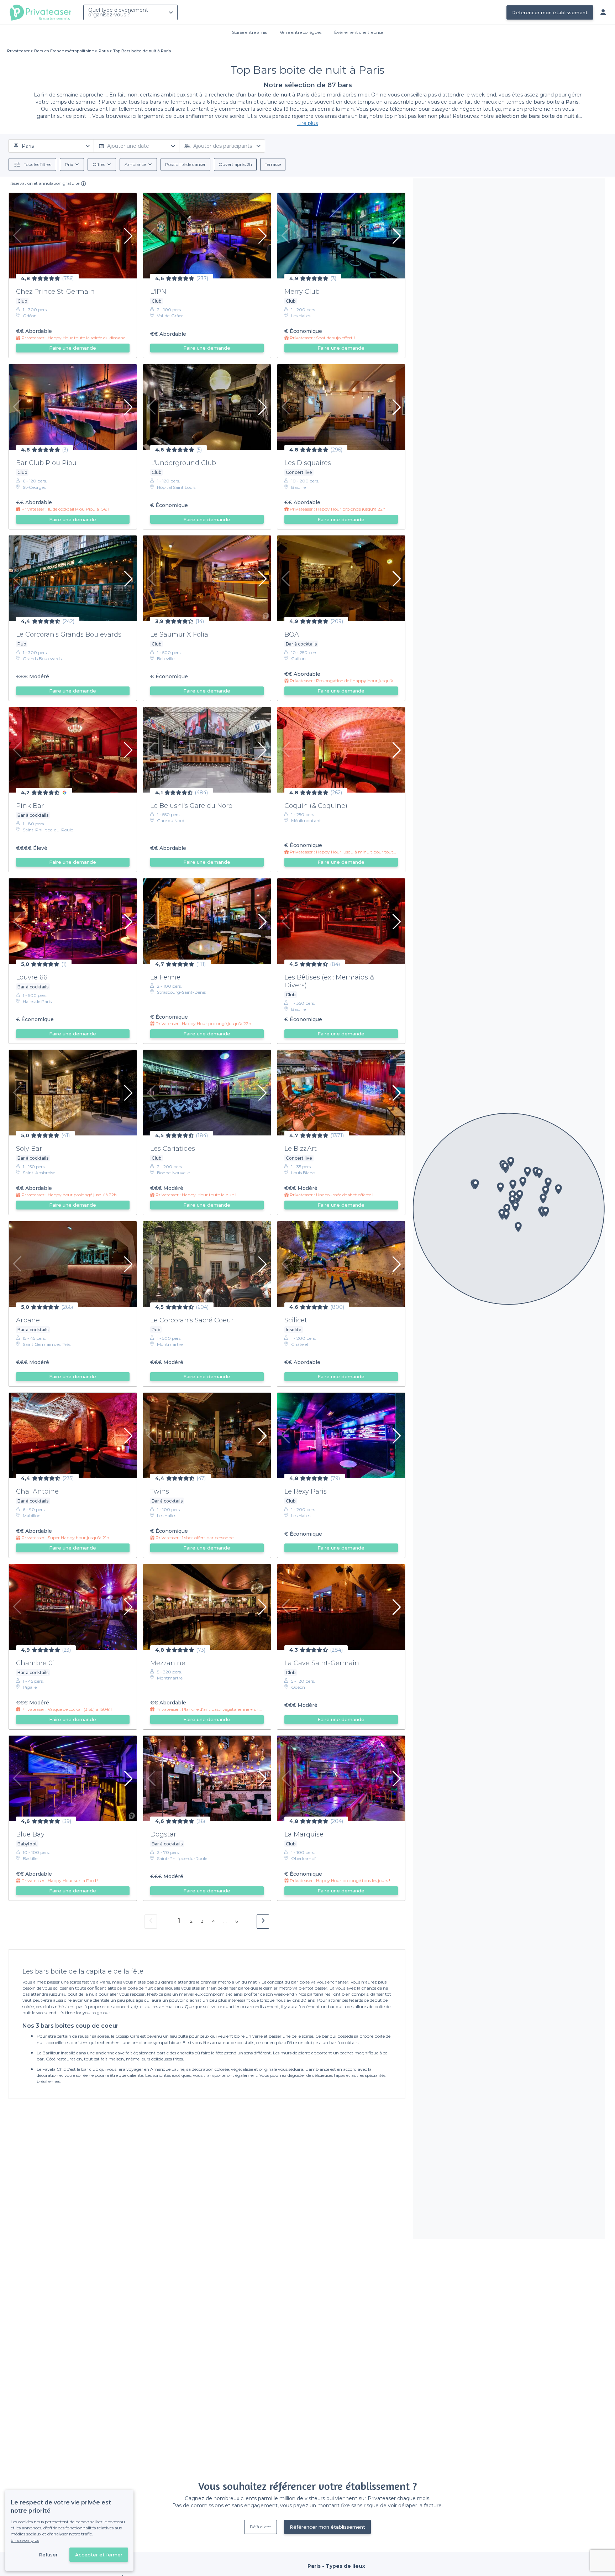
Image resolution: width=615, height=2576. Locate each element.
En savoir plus (25, 2540)
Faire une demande (73, 348)
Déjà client (261, 2527)
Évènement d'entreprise (359, 32)
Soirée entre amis (249, 32)
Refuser (48, 2555)
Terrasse (273, 164)
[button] (546, 1191)
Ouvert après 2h (235, 164)
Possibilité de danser (185, 164)
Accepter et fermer (99, 2555)
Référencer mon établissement (550, 12)
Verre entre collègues (301, 32)
